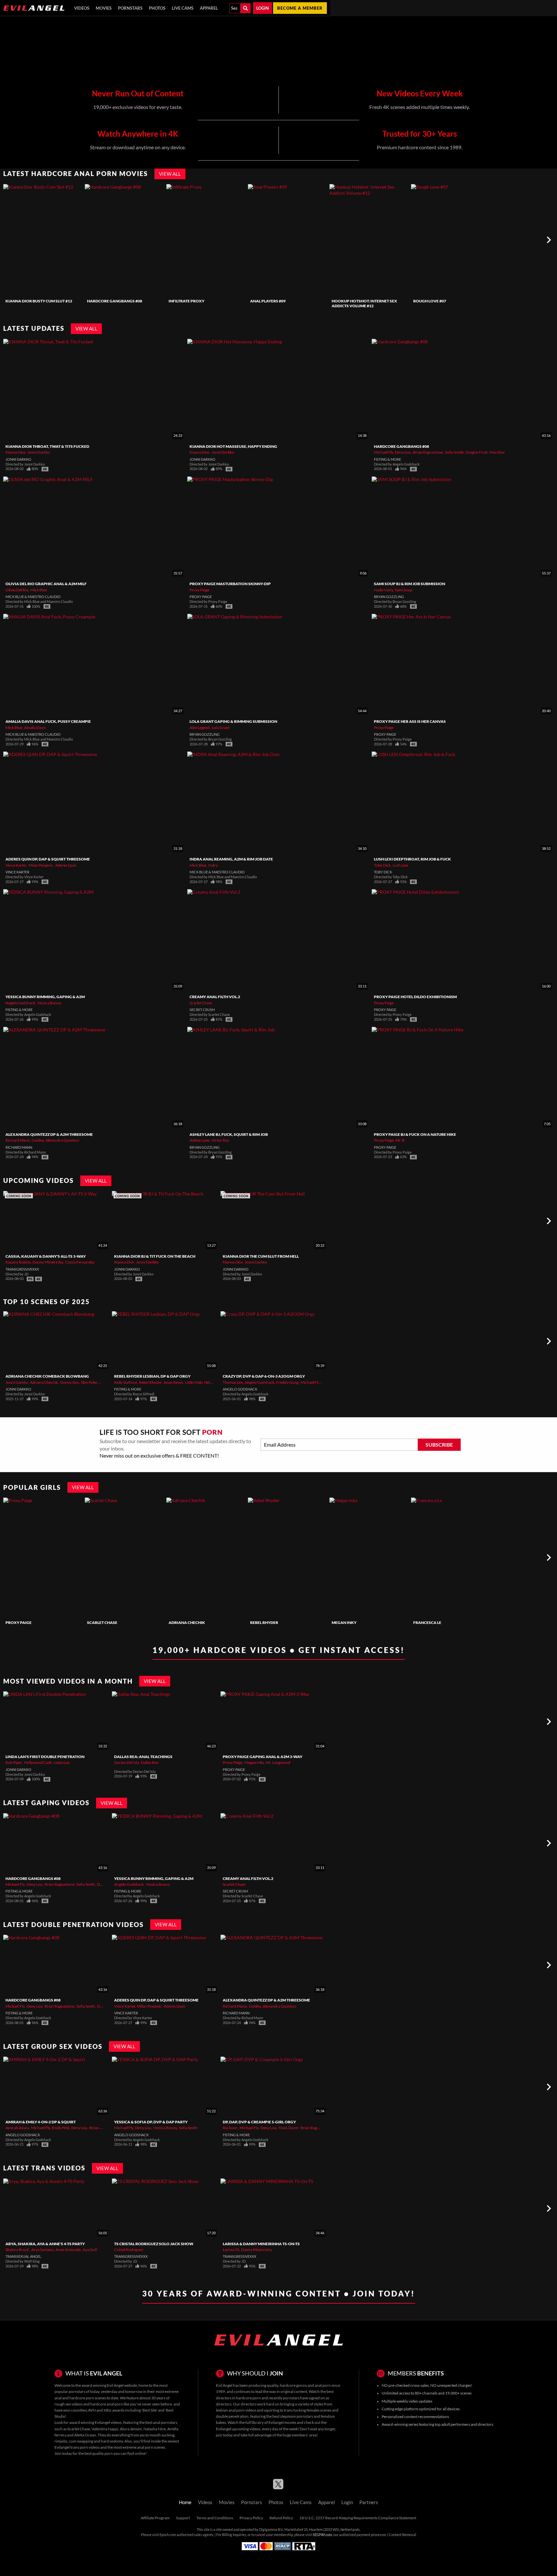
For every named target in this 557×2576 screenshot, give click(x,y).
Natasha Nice (155, 2429)
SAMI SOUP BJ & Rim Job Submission (410, 584)
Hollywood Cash (38, 1762)
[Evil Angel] (34, 8)
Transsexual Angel (23, 2256)
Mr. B (400, 1140)
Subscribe (439, 1445)
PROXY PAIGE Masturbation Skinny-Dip (230, 584)
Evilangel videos (108, 2422)
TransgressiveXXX (22, 1269)
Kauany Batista (18, 1262)
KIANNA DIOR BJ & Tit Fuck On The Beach (155, 1256)
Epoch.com (168, 2535)
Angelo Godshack (20, 1003)
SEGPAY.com (322, 2535)
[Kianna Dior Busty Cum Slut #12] (43, 240)
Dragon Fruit (476, 452)
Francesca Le (427, 1622)
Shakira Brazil (17, 2250)
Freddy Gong (287, 1382)
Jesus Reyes (173, 1382)
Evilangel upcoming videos (238, 2429)
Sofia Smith (454, 452)
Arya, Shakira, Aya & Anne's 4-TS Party (45, 2244)
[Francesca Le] (451, 1558)
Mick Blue (39, 590)
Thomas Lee (233, 1382)
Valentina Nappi (105, 2429)
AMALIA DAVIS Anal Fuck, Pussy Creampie (48, 721)
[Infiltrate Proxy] (206, 240)
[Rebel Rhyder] (288, 1558)
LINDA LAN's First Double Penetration (45, 1757)
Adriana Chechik (44, 1382)
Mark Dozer (288, 2128)
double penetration (232, 2416)
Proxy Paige (199, 590)
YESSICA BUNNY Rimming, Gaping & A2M (45, 997)
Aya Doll (90, 2250)
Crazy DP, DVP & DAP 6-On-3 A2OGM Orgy (264, 1376)
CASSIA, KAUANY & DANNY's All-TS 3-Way (46, 1256)
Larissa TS (231, 2250)
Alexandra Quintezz (62, 1140)
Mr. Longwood (278, 1762)
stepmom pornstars (297, 2416)
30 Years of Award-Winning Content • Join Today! (279, 2293)
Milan (104, 1382)
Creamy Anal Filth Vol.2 (215, 997)
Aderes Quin (66, 865)
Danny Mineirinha (48, 1262)
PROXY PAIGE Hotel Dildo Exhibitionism (415, 997)
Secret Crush (202, 1010)
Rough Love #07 (430, 301)
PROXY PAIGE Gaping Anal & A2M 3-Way (263, 1757)
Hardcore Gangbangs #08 (115, 301)
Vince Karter (16, 865)
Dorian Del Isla (127, 1762)
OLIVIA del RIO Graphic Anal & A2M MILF (46, 584)
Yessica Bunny (49, 1003)
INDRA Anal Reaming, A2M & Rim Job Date (231, 859)
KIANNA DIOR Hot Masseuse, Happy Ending (233, 446)
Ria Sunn (230, 2128)
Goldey (38, 1140)
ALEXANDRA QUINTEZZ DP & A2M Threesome (49, 1134)
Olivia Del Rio (17, 590)
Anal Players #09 (268, 301)
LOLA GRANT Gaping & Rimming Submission (233, 721)
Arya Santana (42, 2250)
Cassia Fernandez (80, 1262)
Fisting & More (387, 459)
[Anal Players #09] (288, 240)
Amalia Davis (35, 728)
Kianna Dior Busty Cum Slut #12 (39, 301)
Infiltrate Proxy (186, 301)
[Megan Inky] (369, 1558)
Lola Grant (221, 728)
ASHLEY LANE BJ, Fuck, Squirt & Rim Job (229, 1134)
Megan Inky (344, 1622)
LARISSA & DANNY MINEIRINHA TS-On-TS (261, 2244)
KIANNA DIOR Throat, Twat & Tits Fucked (47, 446)
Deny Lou (403, 452)
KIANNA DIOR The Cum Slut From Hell (261, 1256)
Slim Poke (89, 1382)
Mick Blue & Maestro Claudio (33, 597)
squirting (272, 2410)
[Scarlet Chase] (125, 1558)
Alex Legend (200, 728)
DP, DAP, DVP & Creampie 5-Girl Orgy (259, 2122)
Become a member (300, 8)
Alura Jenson (131, 2429)
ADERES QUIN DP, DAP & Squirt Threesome (48, 859)
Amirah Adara (17, 2128)
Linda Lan (62, 1762)
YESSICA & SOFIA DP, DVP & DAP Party (151, 2122)
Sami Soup (404, 590)
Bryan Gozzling (389, 597)
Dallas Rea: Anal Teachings (143, 1757)
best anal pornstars (161, 2422)
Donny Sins (69, 1382)
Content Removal (402, 2535)
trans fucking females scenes (308, 2410)
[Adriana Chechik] (206, 1558)
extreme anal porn (138, 2447)
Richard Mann (18, 1140)
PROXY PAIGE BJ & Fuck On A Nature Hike (415, 1134)
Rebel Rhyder (150, 1382)
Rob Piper (14, 1762)
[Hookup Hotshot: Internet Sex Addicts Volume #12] (369, 240)
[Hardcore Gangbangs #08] (125, 240)
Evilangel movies (282, 2422)
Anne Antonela (68, 2250)
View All (170, 174)
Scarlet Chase (201, 1003)
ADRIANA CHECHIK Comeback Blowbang (47, 1376)
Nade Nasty (383, 590)
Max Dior (497, 452)
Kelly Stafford (126, 1382)
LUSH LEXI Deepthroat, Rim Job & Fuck (412, 859)
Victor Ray (220, 1140)
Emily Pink (61, 2128)
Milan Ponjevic (41, 865)
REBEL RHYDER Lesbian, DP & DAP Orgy (152, 1376)
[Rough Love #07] (451, 240)
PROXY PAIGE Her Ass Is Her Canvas (410, 721)
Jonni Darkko (39, 452)
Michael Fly (383, 452)
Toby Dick (382, 865)
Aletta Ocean (85, 2435)
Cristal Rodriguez (129, 2250)
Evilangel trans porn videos (77, 2447)
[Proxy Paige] (43, 1558)
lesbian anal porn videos (236, 2410)
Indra (213, 865)
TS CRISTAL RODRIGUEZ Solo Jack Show (154, 2244)
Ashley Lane (200, 1140)
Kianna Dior (15, 452)
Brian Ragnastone (428, 452)
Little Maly (194, 1382)
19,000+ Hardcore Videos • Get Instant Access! (279, 1650)
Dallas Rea (150, 1762)
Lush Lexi (400, 865)
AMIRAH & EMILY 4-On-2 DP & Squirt (41, 2122)
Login (263, 8)
